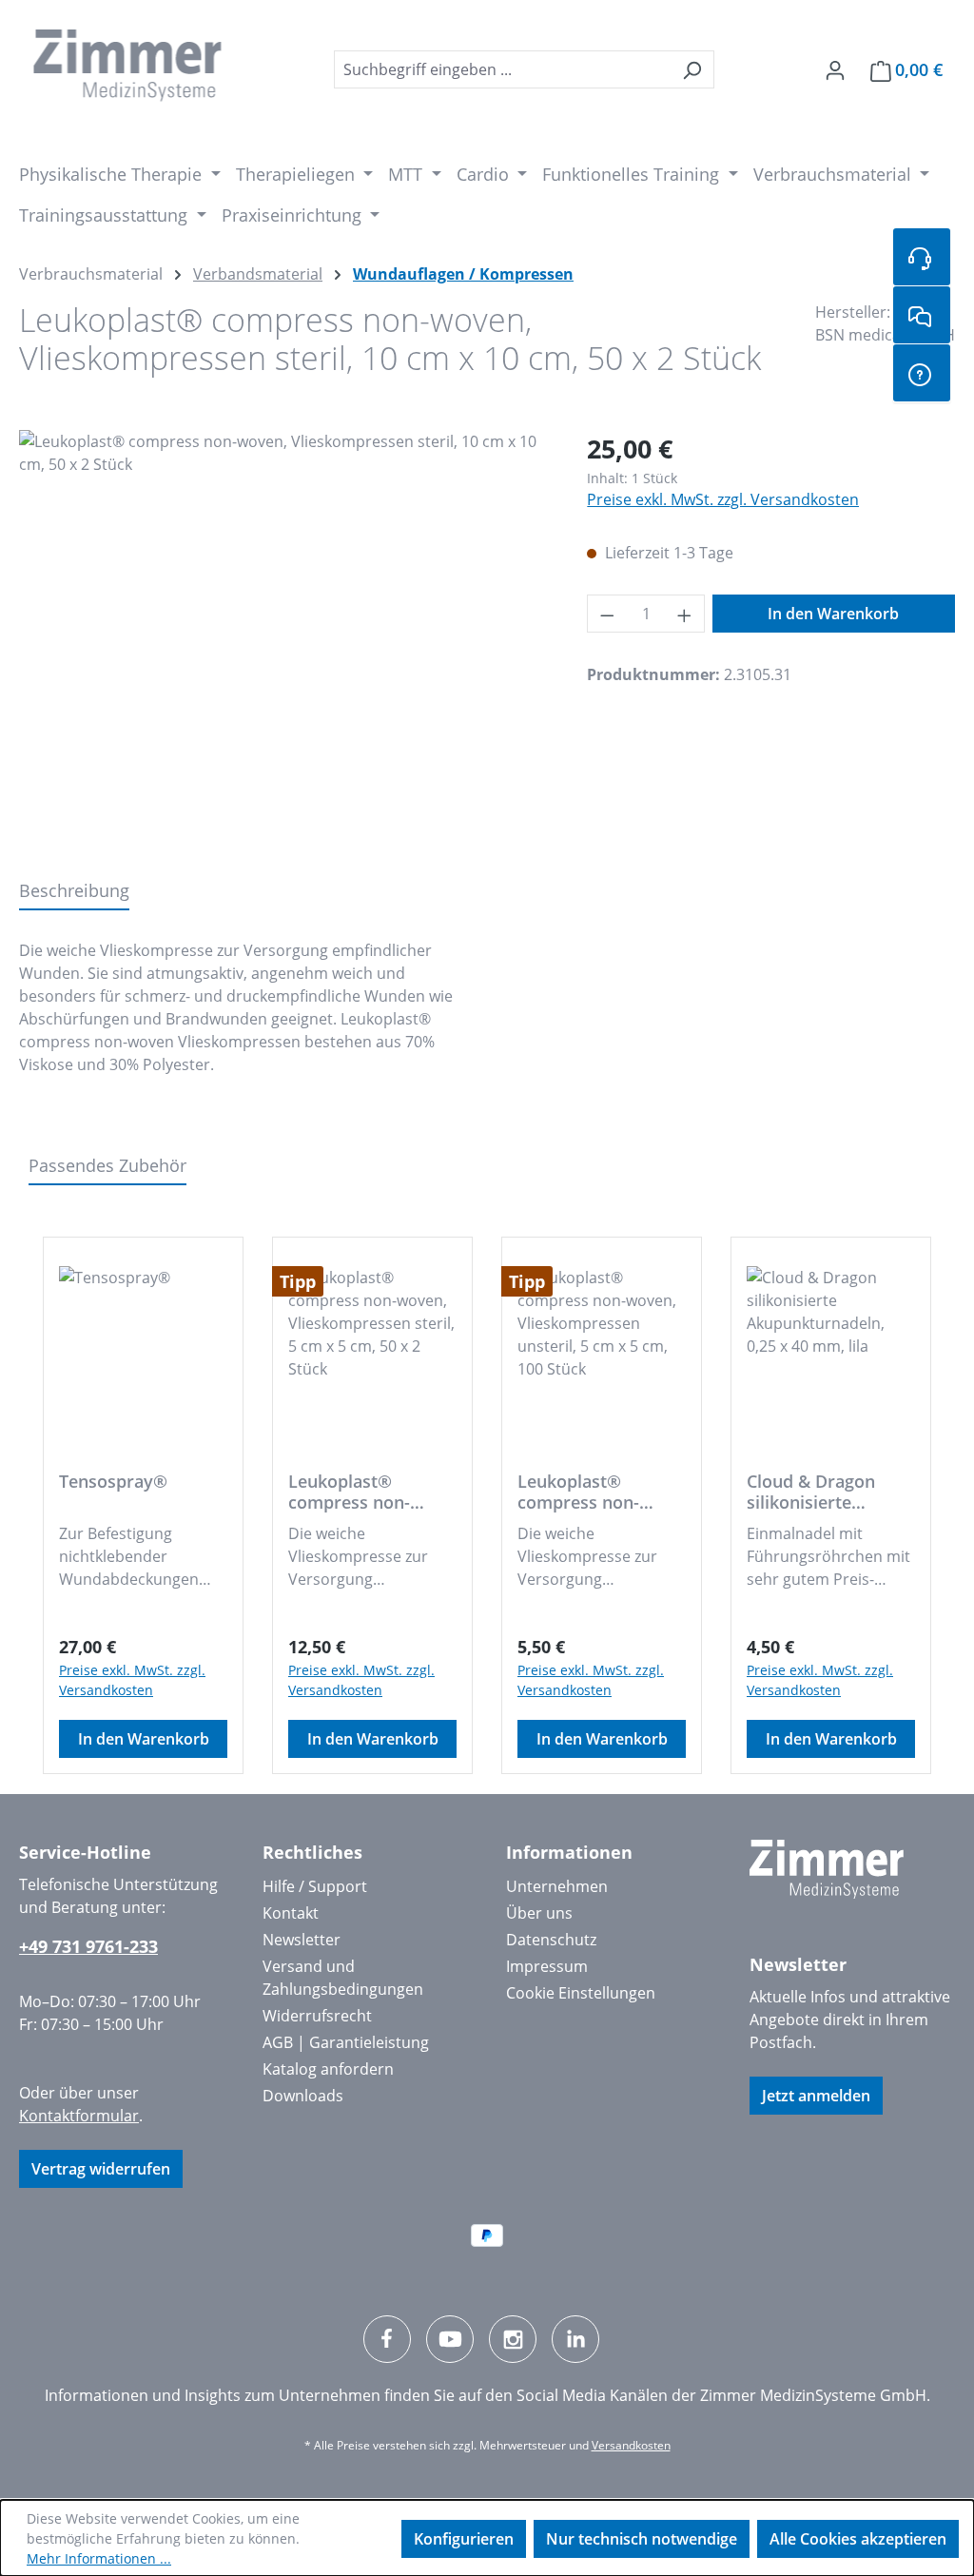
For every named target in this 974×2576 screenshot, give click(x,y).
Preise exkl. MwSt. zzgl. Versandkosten (723, 499)
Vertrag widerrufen (101, 2169)
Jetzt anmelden (816, 2096)
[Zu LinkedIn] (575, 2339)
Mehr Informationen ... (99, 2558)
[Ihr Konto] (835, 69)
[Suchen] (692, 69)
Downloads (303, 2096)
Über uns (539, 1913)
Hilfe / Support (315, 1886)
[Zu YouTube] (450, 2339)
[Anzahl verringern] (607, 614)
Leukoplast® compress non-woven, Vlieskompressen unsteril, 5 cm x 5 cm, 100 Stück (587, 1492)
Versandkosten (631, 2445)
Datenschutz (551, 1940)
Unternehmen (557, 1886)
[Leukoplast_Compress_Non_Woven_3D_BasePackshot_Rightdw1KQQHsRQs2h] (284, 634)
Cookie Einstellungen (581, 1993)
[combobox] (502, 69)
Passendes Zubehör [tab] (107, 1165)
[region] (284, 634)
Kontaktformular (79, 2116)
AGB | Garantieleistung (346, 2042)
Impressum (547, 1966)
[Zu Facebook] (387, 2339)
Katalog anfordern (328, 2069)
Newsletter (302, 1940)
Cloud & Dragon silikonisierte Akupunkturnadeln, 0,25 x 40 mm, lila (825, 1492)
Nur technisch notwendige (642, 2539)
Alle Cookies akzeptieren (858, 2539)
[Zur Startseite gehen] (127, 66)
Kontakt (291, 1913)
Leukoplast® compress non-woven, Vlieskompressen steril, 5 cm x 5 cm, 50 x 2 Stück (365, 1492)
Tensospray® (113, 1482)
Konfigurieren (464, 2539)
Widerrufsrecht (317, 2016)
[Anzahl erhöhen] (685, 614)
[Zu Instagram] (513, 2339)
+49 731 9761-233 (88, 1946)
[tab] (74, 892)
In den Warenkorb (833, 614)
